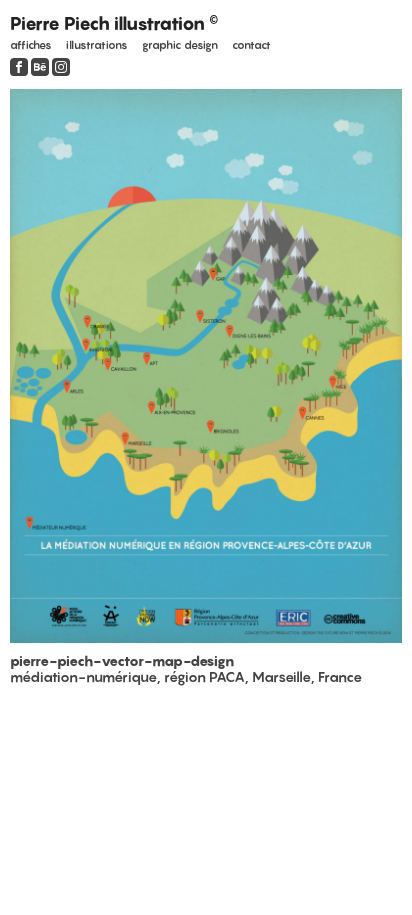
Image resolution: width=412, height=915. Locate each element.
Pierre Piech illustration (114, 23)
